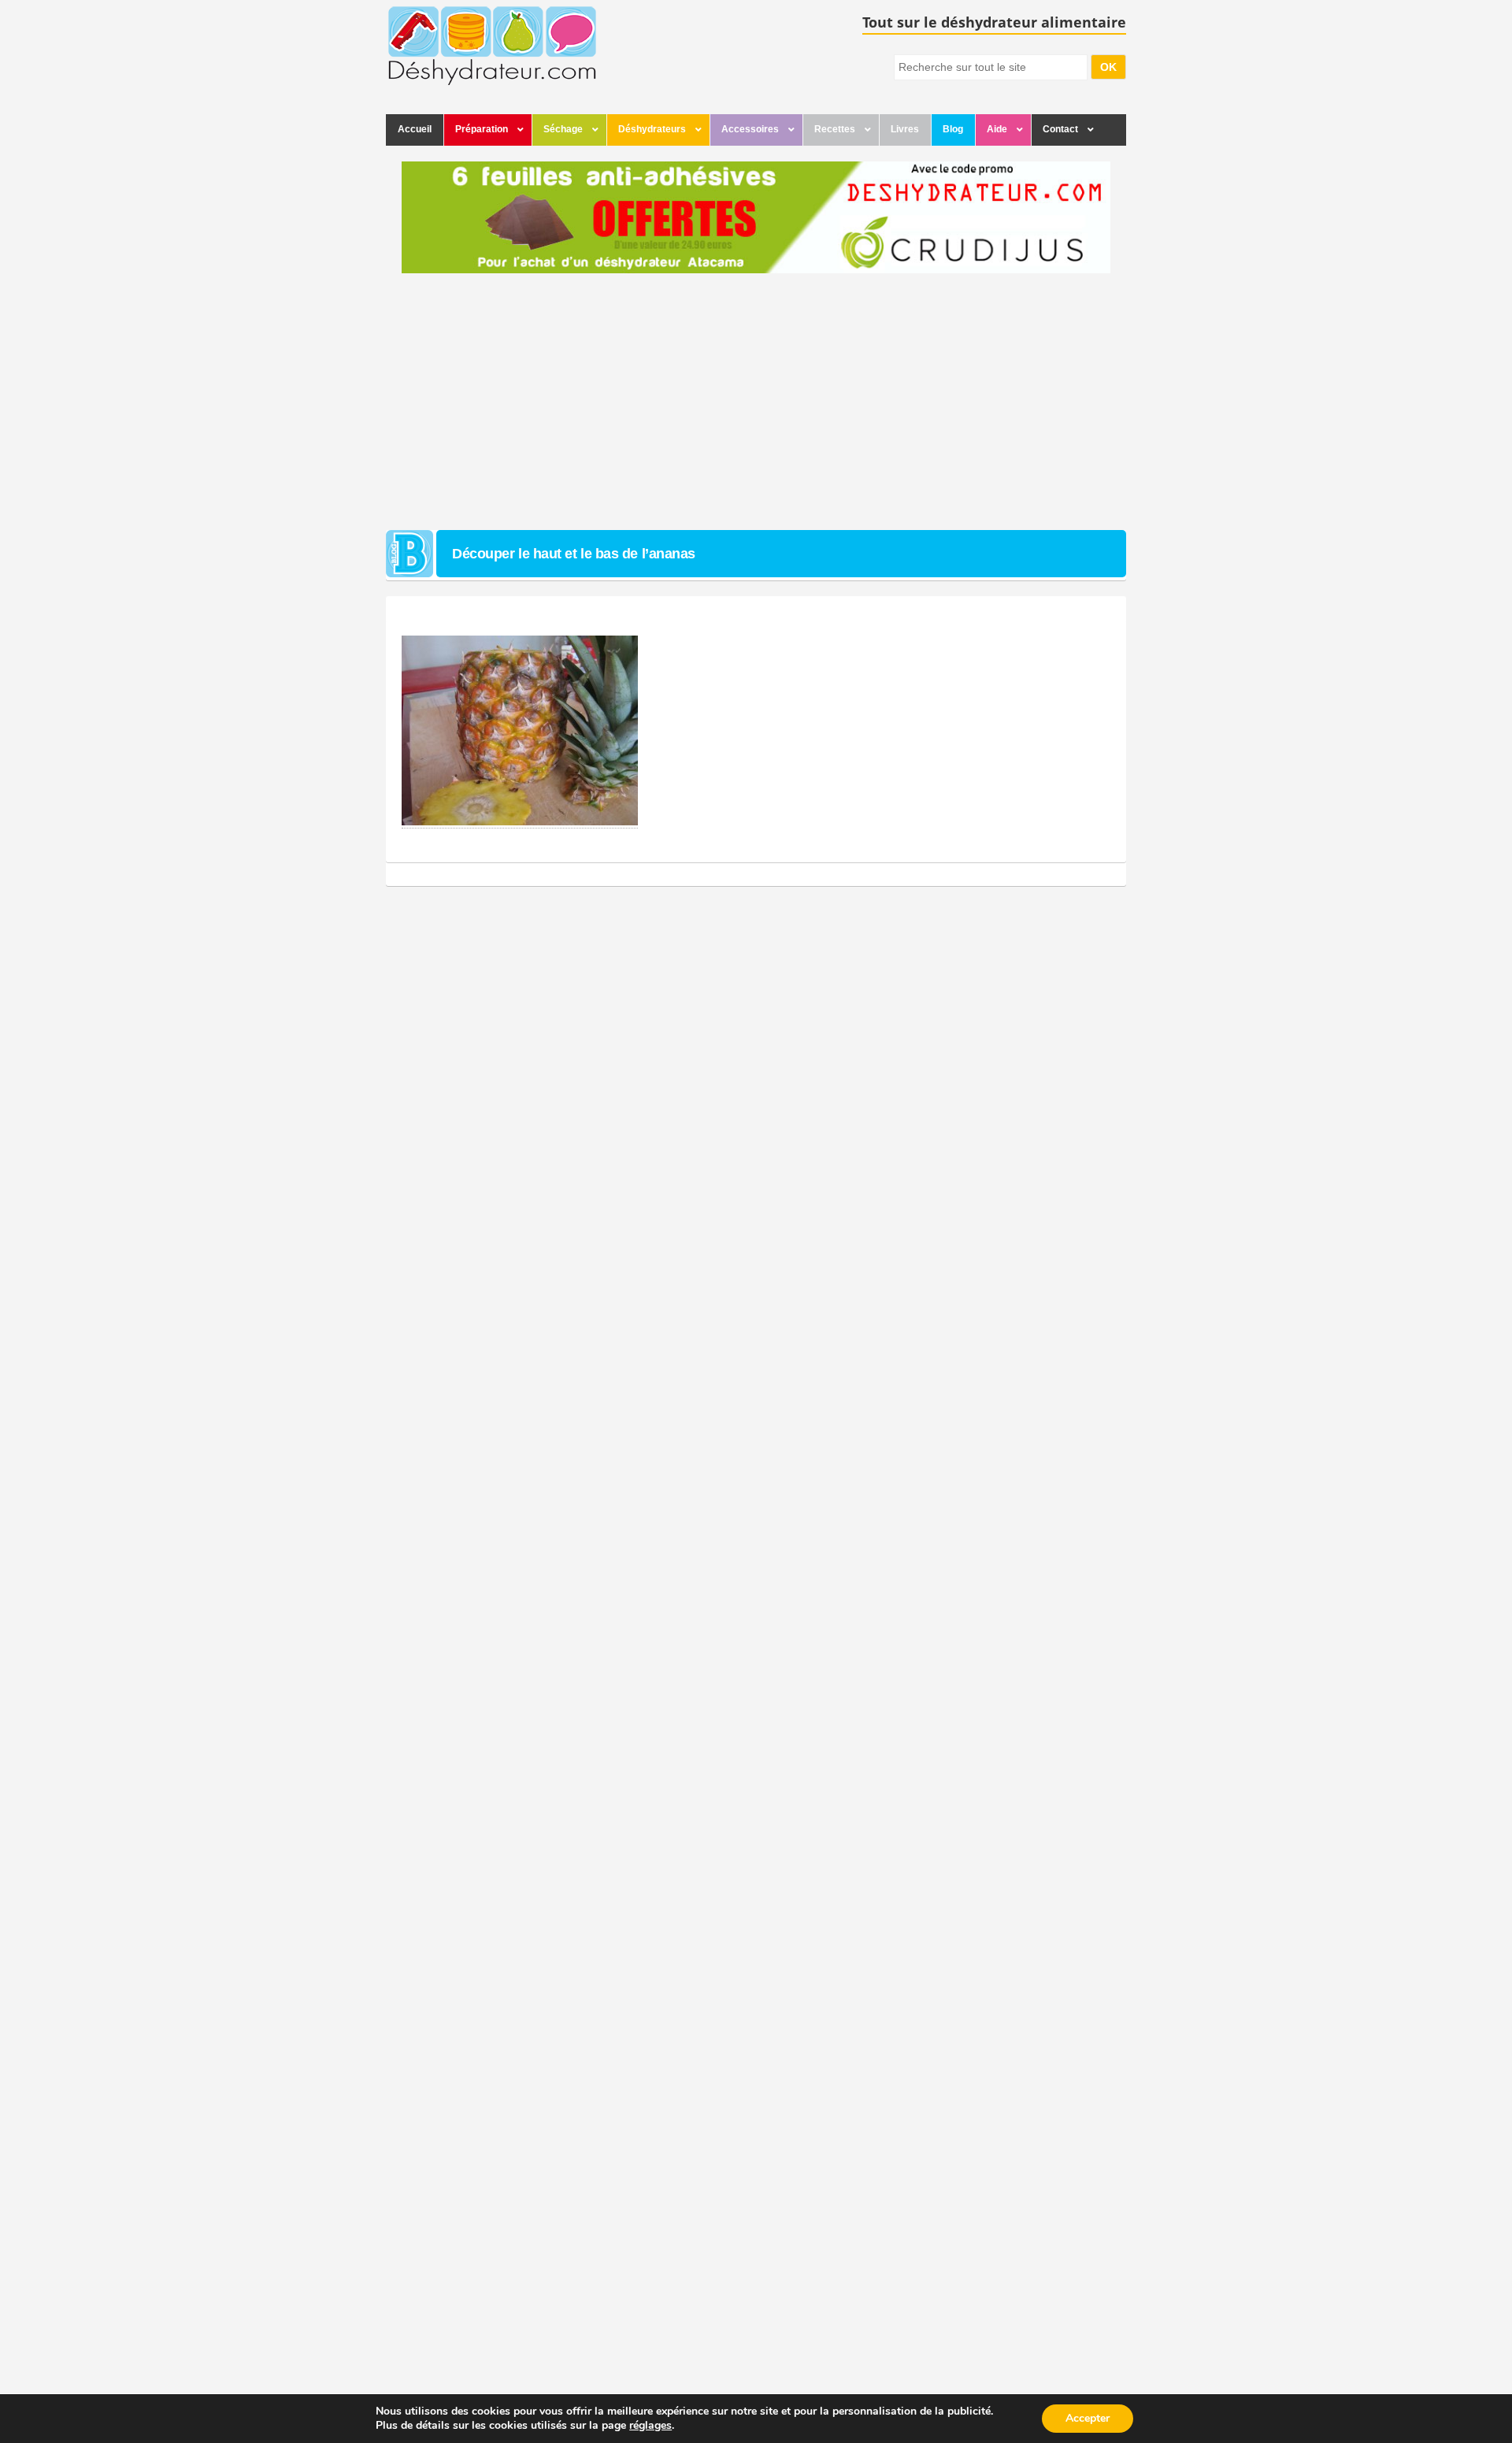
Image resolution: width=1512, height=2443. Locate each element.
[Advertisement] (756, 404)
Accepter (1088, 2418)
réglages (650, 2426)
